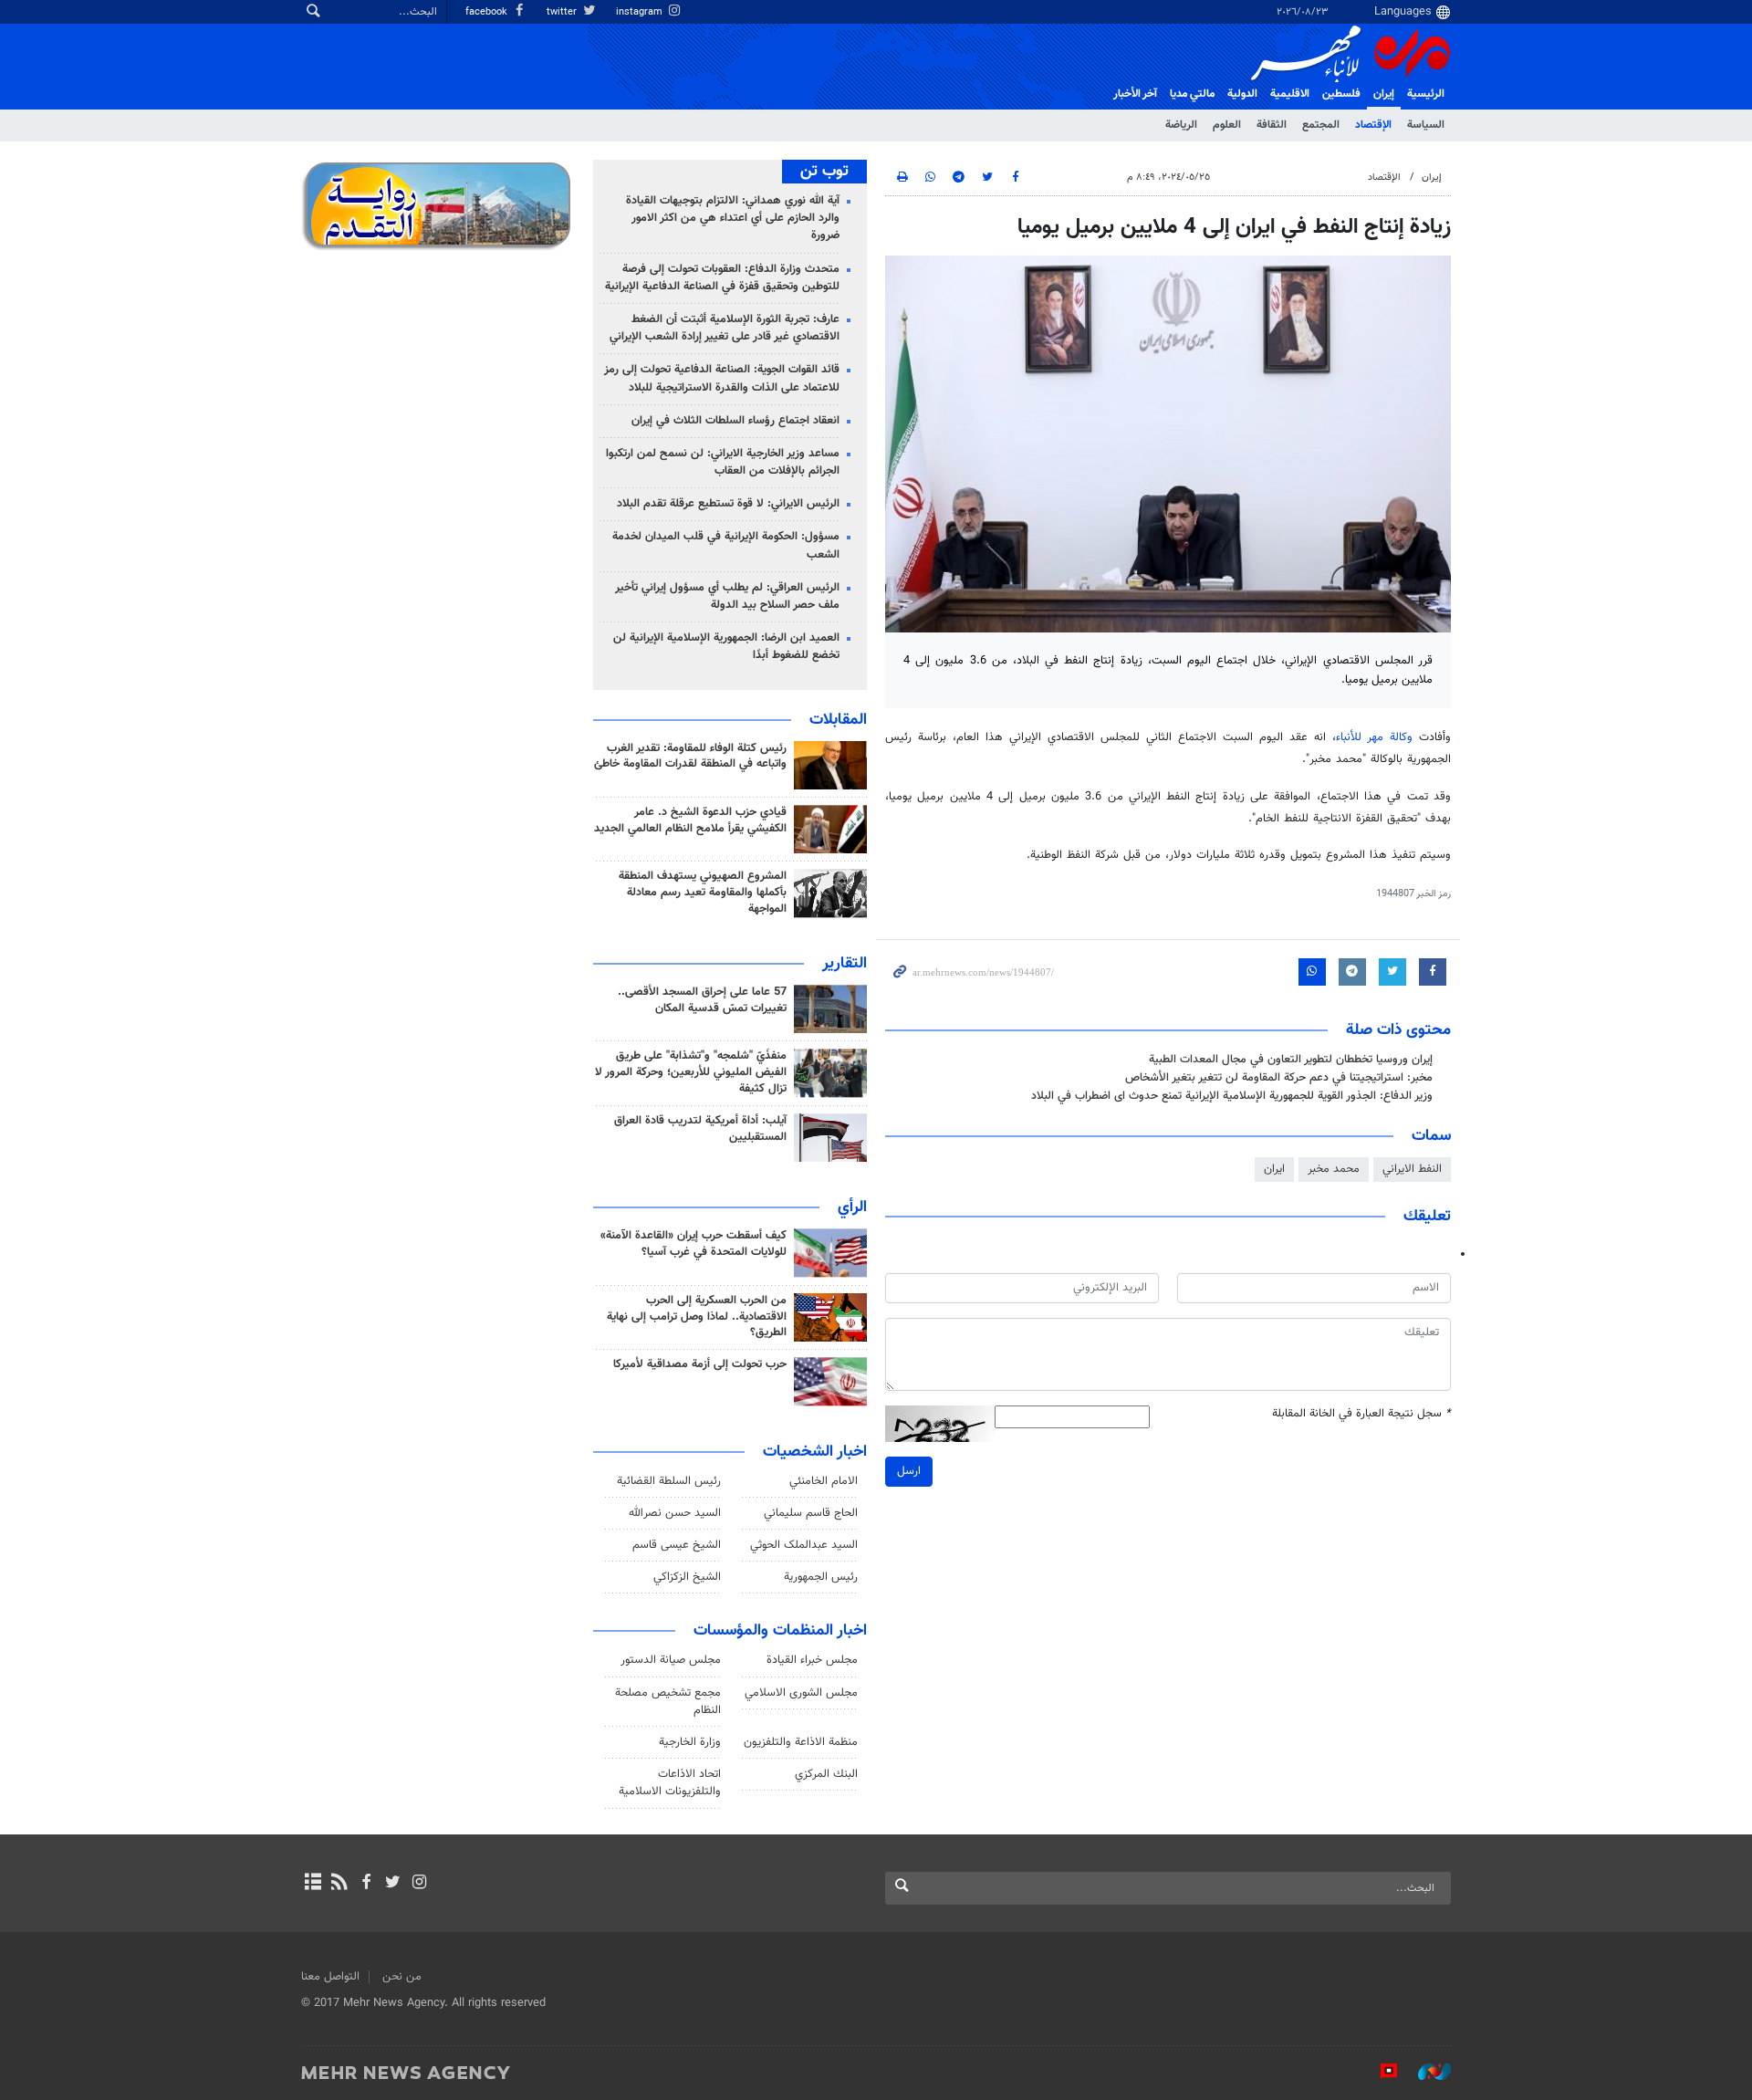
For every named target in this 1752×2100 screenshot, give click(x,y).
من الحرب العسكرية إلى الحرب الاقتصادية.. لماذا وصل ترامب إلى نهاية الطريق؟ (697, 1317)
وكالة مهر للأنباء (1374, 737)
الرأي (852, 1207)
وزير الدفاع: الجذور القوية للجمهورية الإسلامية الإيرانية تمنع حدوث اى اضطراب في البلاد (1232, 1096)
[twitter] (393, 1884)
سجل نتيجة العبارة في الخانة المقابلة (1361, 1414)
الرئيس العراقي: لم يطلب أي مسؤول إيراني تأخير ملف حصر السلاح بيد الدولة (727, 596)
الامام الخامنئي (824, 1481)
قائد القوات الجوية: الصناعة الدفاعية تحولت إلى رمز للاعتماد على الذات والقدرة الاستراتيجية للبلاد (722, 378)
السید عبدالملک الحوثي (804, 1545)
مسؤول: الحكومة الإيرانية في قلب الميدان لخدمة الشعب (726, 545)
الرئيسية (1426, 94)
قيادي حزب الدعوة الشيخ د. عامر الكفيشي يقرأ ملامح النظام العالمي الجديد (690, 820)
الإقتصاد (1373, 125)
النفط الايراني (1412, 1169)
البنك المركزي (826, 1774)
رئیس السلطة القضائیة (669, 1481)
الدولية (1242, 94)
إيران (1384, 94)
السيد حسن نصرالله (675, 1513)
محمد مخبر (1334, 1169)
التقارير (845, 964)
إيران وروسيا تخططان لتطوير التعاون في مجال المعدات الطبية (1291, 1060)
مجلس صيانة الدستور (671, 1660)
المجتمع (1321, 125)
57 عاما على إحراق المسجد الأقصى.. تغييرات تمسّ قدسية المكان (702, 1000)
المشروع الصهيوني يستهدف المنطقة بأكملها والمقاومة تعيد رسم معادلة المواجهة (703, 893)
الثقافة (1272, 125)
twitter (563, 12)
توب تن (824, 172)
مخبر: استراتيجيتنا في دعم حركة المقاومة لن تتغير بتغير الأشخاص (1279, 1078)
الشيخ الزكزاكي (687, 1577)
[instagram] (419, 1884)
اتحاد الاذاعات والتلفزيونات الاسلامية (670, 1783)
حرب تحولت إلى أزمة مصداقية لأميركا (700, 1364)
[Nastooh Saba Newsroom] (1425, 2072)
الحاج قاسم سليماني (811, 1513)
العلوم (1227, 125)
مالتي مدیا (1192, 94)
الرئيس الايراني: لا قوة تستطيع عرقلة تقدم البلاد (728, 504)
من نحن (402, 1977)
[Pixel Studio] (1380, 2072)
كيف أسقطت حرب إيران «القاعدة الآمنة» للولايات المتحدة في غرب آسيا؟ (693, 1244)
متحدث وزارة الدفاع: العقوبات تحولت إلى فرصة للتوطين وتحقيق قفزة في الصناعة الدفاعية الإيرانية (722, 278)
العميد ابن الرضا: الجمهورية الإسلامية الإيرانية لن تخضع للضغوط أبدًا (726, 647)
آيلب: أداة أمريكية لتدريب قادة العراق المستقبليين (700, 1129)
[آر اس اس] (339, 1884)
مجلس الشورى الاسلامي (801, 1693)
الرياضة (1181, 125)
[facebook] (365, 1884)
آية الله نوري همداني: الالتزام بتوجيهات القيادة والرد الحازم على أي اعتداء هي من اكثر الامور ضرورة (733, 218)
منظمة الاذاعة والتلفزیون (801, 1742)
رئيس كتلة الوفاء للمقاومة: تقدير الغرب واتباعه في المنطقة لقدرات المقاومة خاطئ (690, 757)
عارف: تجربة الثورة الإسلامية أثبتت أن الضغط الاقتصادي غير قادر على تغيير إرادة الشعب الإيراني (725, 328)
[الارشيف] (313, 1884)
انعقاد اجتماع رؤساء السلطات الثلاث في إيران (735, 421)
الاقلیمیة (1290, 94)
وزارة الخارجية (690, 1742)
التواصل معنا (330, 1977)
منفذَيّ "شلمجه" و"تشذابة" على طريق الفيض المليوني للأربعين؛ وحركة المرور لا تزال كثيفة (691, 1072)
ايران (1274, 1169)
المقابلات (838, 720)
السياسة (1426, 125)
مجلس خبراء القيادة (812, 1660)
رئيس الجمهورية (821, 1577)
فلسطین (1341, 94)
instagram (641, 12)
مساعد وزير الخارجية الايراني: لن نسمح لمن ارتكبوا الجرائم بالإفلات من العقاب (723, 462)
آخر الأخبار (1135, 94)
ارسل (909, 1471)
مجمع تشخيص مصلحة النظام (668, 1702)
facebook (488, 12)
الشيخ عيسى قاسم (677, 1545)
